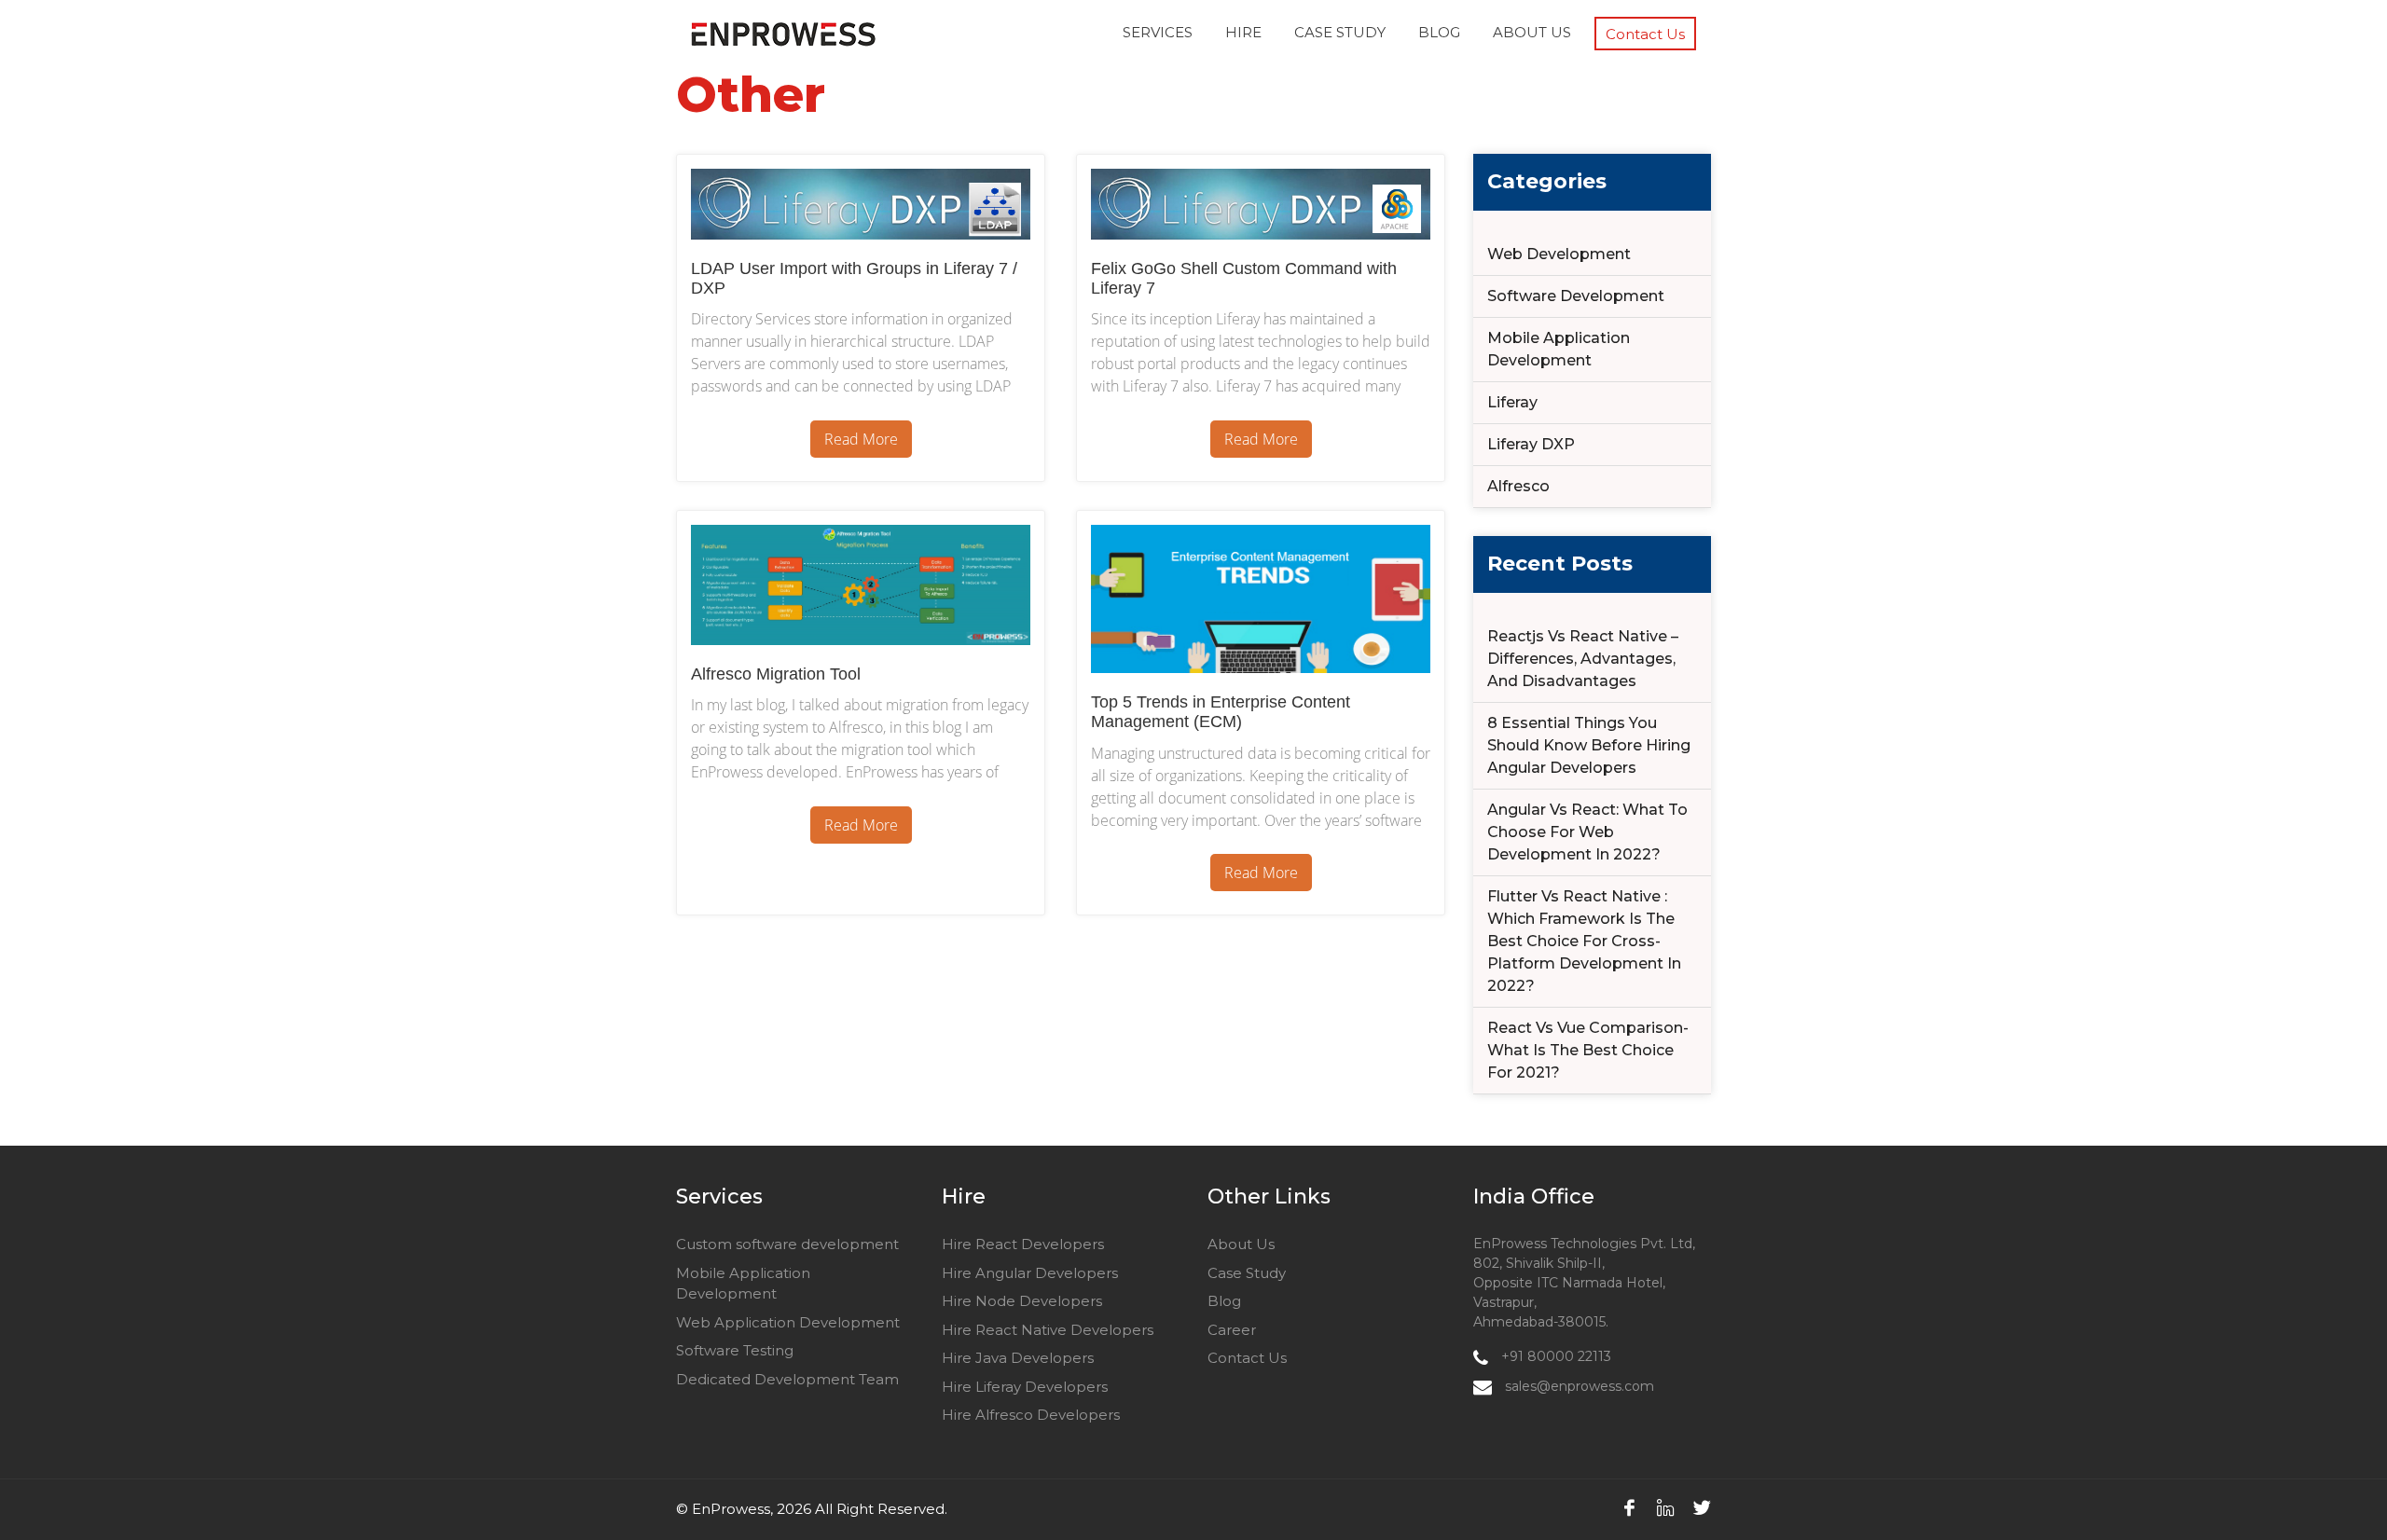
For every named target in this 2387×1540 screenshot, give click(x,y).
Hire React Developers (1023, 1244)
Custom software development (787, 1244)
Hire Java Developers (1018, 1358)
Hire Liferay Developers (1025, 1387)
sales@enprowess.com (1578, 1386)
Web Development (1559, 254)
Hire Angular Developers (1030, 1273)
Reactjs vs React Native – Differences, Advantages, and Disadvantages (1583, 659)
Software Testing (735, 1350)
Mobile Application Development (1559, 349)
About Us (1241, 1244)
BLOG (1439, 32)
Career (1232, 1330)
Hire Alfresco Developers (1031, 1415)
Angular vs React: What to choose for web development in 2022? (1587, 832)
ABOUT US (1532, 32)
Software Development (1576, 296)
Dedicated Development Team (787, 1379)
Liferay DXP (1531, 444)
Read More (861, 439)
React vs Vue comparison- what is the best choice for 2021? (1588, 1050)
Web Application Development (788, 1322)
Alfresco (1518, 486)
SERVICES (1158, 32)
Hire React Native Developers (1048, 1330)
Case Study (1247, 1273)
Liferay (1512, 402)
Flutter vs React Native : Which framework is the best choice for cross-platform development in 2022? (1584, 941)
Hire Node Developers (1022, 1301)
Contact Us (1645, 34)
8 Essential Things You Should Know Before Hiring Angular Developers (1589, 745)
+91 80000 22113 (1554, 1356)
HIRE (1243, 32)
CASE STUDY (1340, 32)
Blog (1224, 1301)
